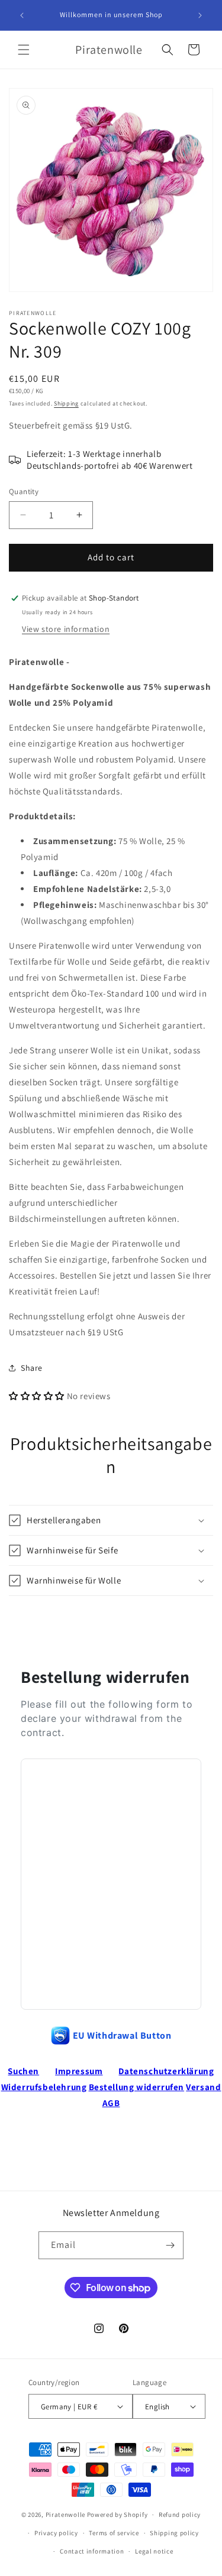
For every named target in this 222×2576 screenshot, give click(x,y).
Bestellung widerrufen (137, 2087)
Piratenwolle (65, 2515)
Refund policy (180, 2515)
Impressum (79, 2071)
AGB (111, 2103)
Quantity (24, 491)
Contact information (92, 2551)
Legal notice (154, 2551)
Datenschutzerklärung (166, 2071)
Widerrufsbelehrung (44, 2087)
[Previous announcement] (22, 15)
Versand (203, 2087)
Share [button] (32, 1368)
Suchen (23, 2071)
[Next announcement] (200, 15)
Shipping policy (174, 2533)
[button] (24, 50)
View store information (66, 629)
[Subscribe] (170, 2245)
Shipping (66, 403)
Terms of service (114, 2533)
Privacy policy (56, 2533)
